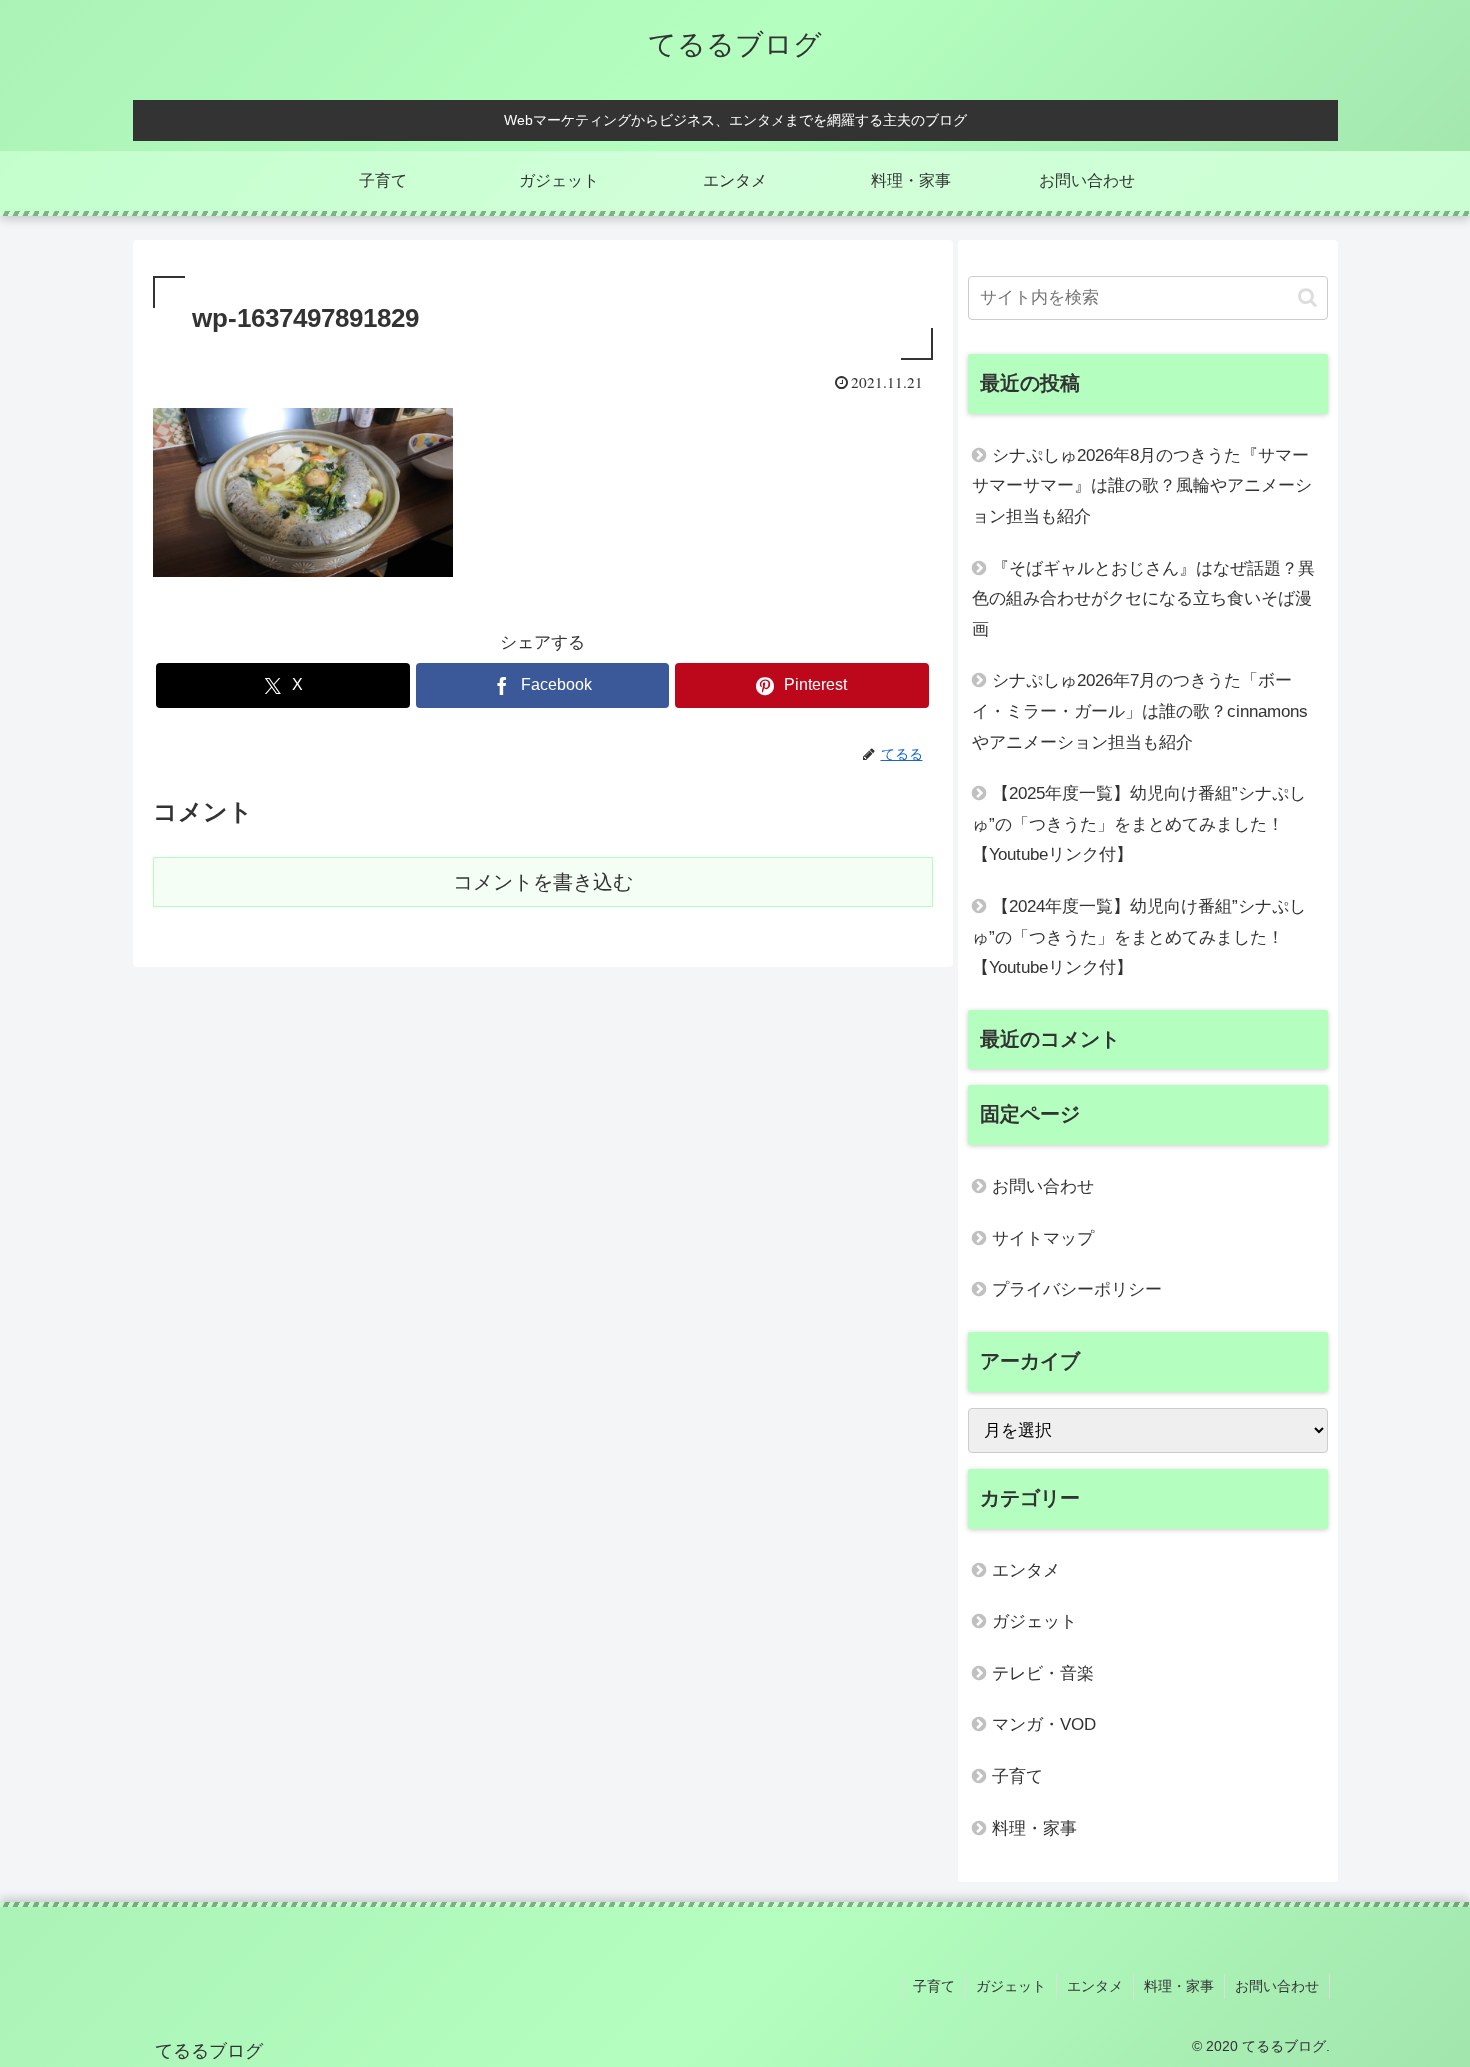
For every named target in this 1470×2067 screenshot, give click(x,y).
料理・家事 (1179, 1986)
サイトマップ (1043, 1238)
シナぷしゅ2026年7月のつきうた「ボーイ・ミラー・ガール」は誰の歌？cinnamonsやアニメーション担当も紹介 (1140, 711)
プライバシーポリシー (1077, 1289)
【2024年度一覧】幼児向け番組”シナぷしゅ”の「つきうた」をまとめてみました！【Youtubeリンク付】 (1139, 937)
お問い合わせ (1043, 1186)
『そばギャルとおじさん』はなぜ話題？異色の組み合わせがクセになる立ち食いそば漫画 (1143, 599)
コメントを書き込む (543, 882)
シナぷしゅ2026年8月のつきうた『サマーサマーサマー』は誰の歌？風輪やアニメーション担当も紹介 (1142, 486)
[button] (1307, 297)
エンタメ (1095, 1986)
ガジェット (1011, 1986)
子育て (934, 1986)
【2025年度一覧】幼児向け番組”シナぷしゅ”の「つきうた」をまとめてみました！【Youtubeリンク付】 (1139, 824)
